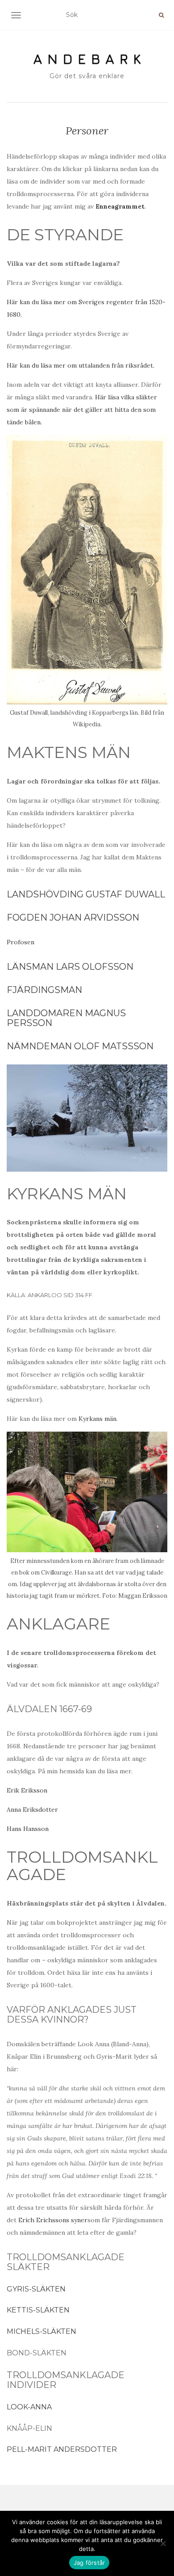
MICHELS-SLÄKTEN (41, 2331)
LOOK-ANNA (29, 2407)
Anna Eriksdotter (32, 1809)
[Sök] (161, 15)
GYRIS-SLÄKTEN (36, 2289)
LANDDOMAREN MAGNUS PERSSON (66, 1018)
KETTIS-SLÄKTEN (39, 2310)
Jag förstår (89, 2563)
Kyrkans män (97, 1419)
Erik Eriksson (27, 1790)
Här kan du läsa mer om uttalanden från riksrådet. (81, 365)
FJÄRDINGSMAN (44, 990)
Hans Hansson (28, 1829)
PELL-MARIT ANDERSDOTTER (62, 2449)
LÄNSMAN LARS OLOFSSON (70, 967)
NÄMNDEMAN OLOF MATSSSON (80, 1046)
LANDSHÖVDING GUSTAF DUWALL (86, 894)
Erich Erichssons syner (53, 2220)
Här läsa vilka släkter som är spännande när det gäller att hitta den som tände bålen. (82, 410)
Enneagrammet (120, 206)
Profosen (21, 942)
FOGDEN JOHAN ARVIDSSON (73, 917)
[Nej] (163, 2543)
